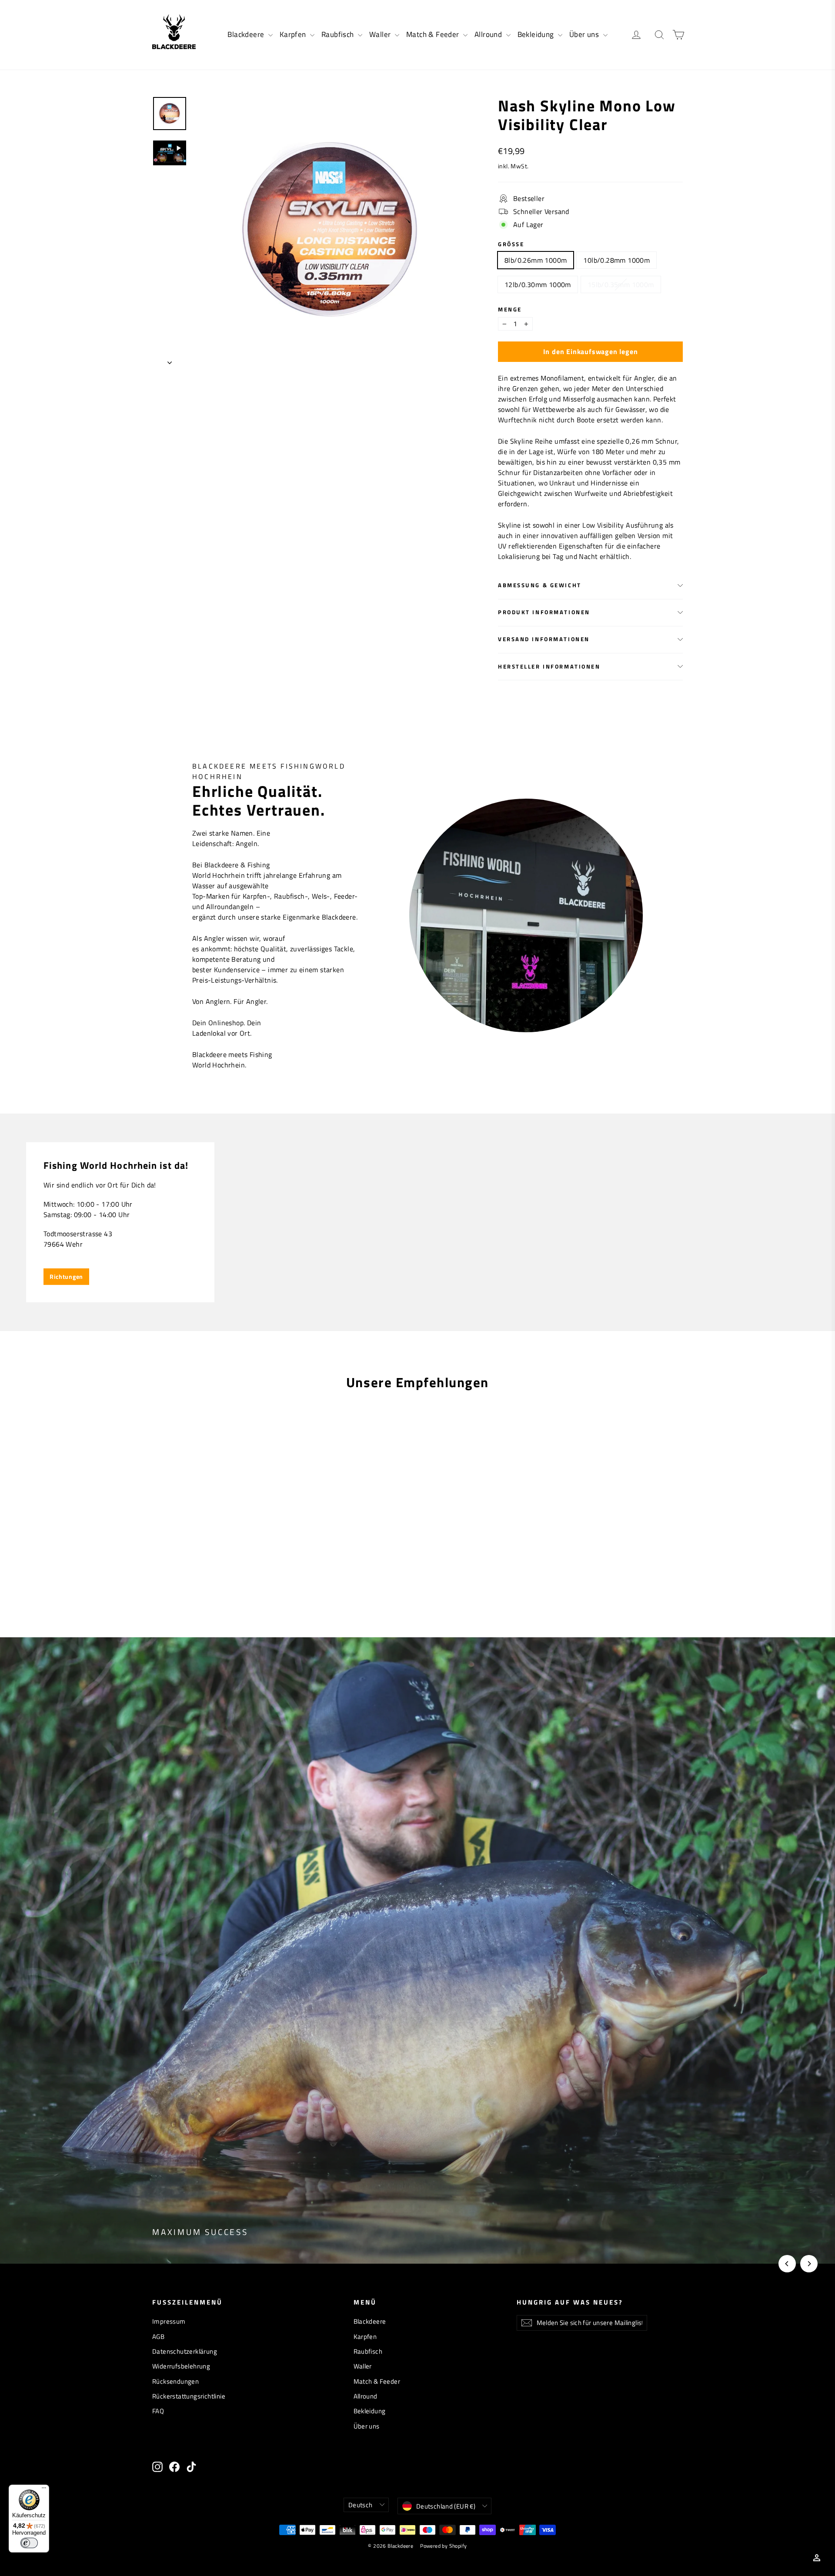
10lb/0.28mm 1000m (616, 260)
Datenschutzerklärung (185, 2351)
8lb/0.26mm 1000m (536, 260)
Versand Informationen (544, 639)
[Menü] (44, 2490)
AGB (158, 2337)
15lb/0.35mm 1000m (621, 284)
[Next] (809, 2264)
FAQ (158, 2411)
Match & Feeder (434, 34)
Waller (381, 34)
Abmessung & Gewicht (540, 585)
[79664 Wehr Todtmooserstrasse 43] (417, 1222)
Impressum (169, 2321)
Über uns (585, 34)
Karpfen (294, 34)
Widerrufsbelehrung (181, 2366)
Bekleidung (537, 34)
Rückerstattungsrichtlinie (189, 2396)
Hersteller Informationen (549, 666)
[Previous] (787, 2264)
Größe (511, 244)
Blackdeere (247, 34)
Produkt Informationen (544, 612)
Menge (510, 309)
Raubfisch (339, 34)
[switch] (29, 2543)
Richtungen (66, 1276)
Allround (489, 34)
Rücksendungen (175, 2381)
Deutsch (361, 2505)
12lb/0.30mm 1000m (538, 284)
